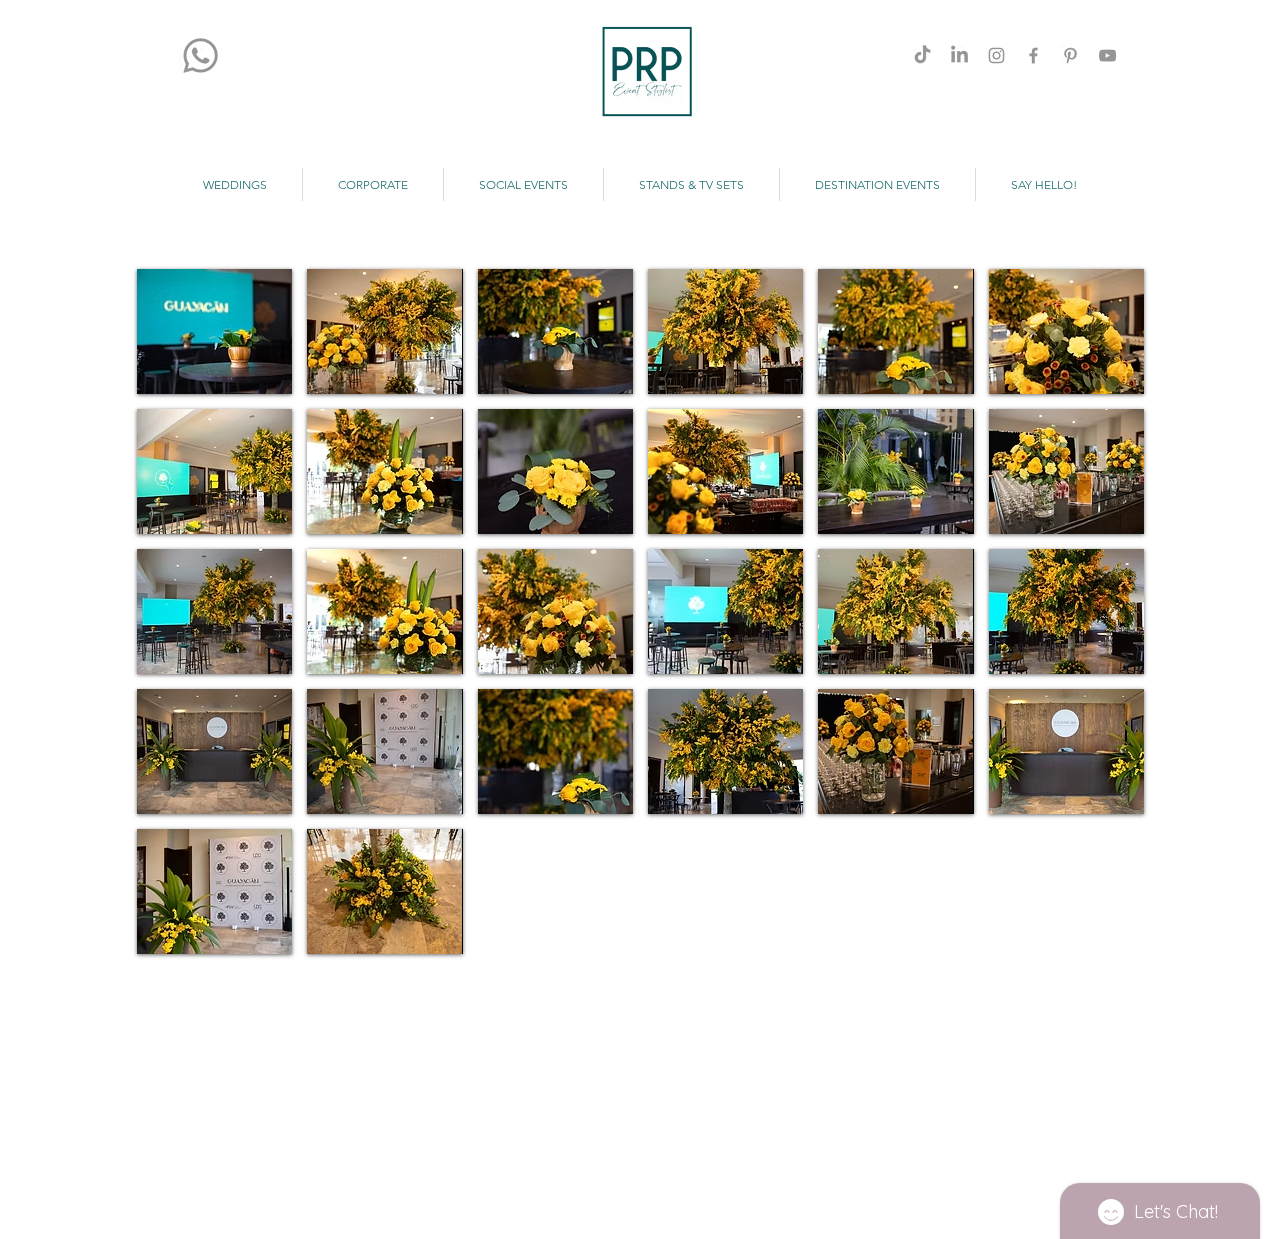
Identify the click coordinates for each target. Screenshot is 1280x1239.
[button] (214, 331)
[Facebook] (1033, 55)
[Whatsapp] (200, 55)
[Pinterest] (1070, 55)
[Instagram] (996, 55)
